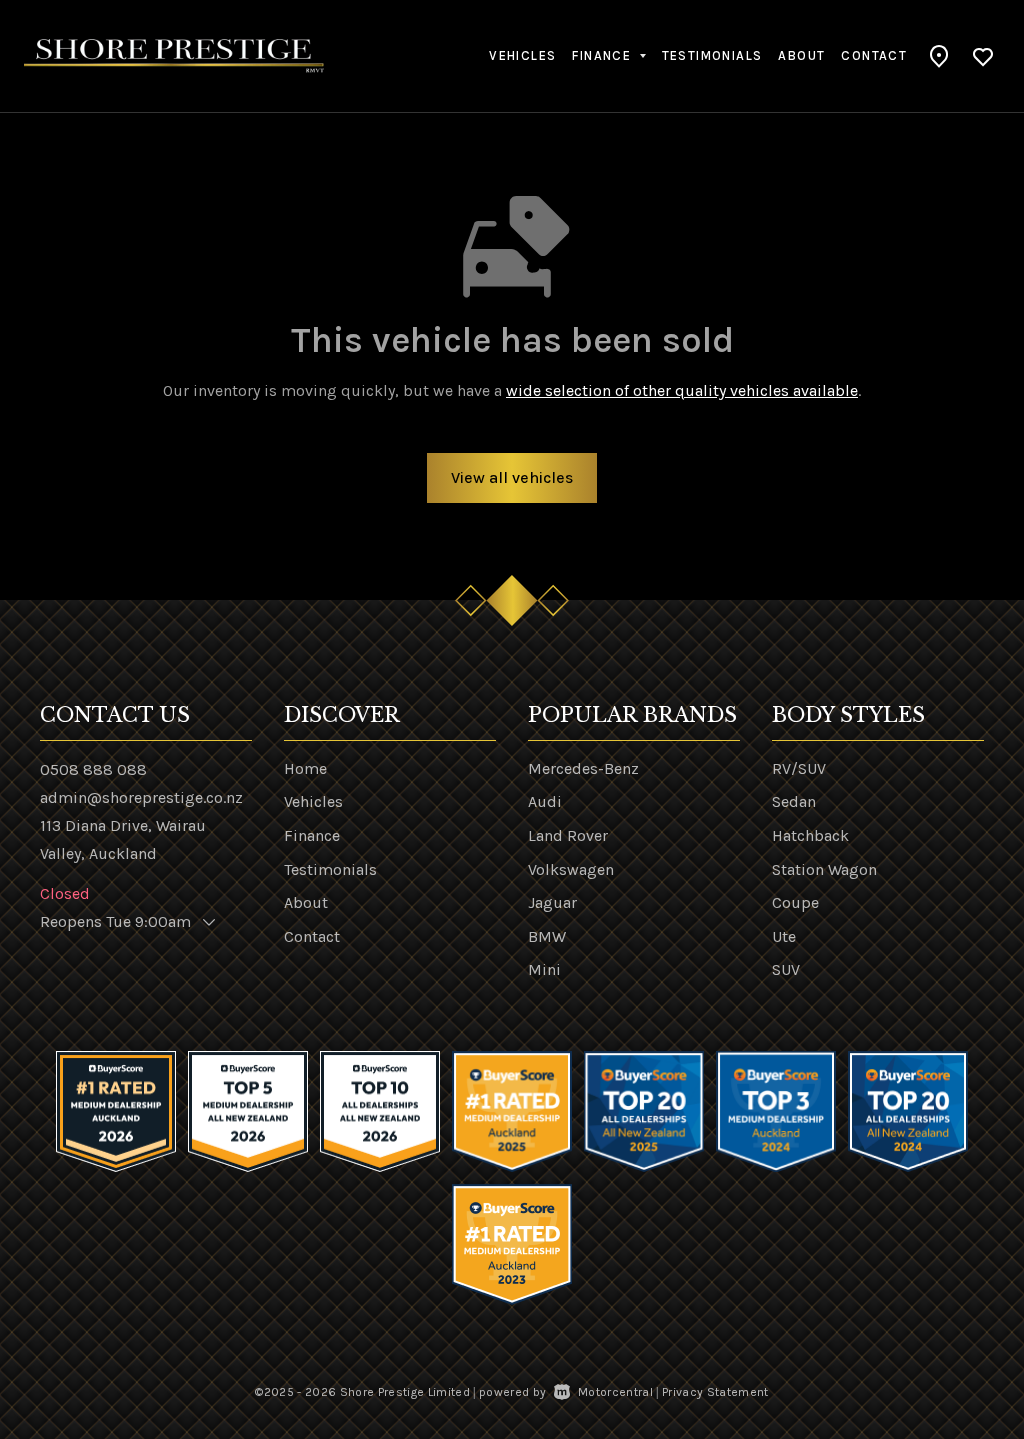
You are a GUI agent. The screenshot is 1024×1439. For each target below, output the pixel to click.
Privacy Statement (715, 1392)
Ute (784, 936)
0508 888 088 (93, 769)
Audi (545, 801)
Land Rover (568, 835)
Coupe (795, 902)
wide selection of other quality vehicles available (682, 390)
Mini (544, 969)
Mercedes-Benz (583, 768)
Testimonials (712, 55)
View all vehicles (512, 477)
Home (305, 768)
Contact (874, 55)
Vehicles (522, 55)
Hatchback (810, 835)
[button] (939, 56)
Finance (312, 835)
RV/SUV (799, 768)
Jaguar (552, 902)
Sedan (794, 801)
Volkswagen (571, 869)
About (801, 55)
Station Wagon (824, 869)
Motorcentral (615, 1392)
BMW (547, 936)
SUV (786, 969)
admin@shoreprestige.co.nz (141, 797)
